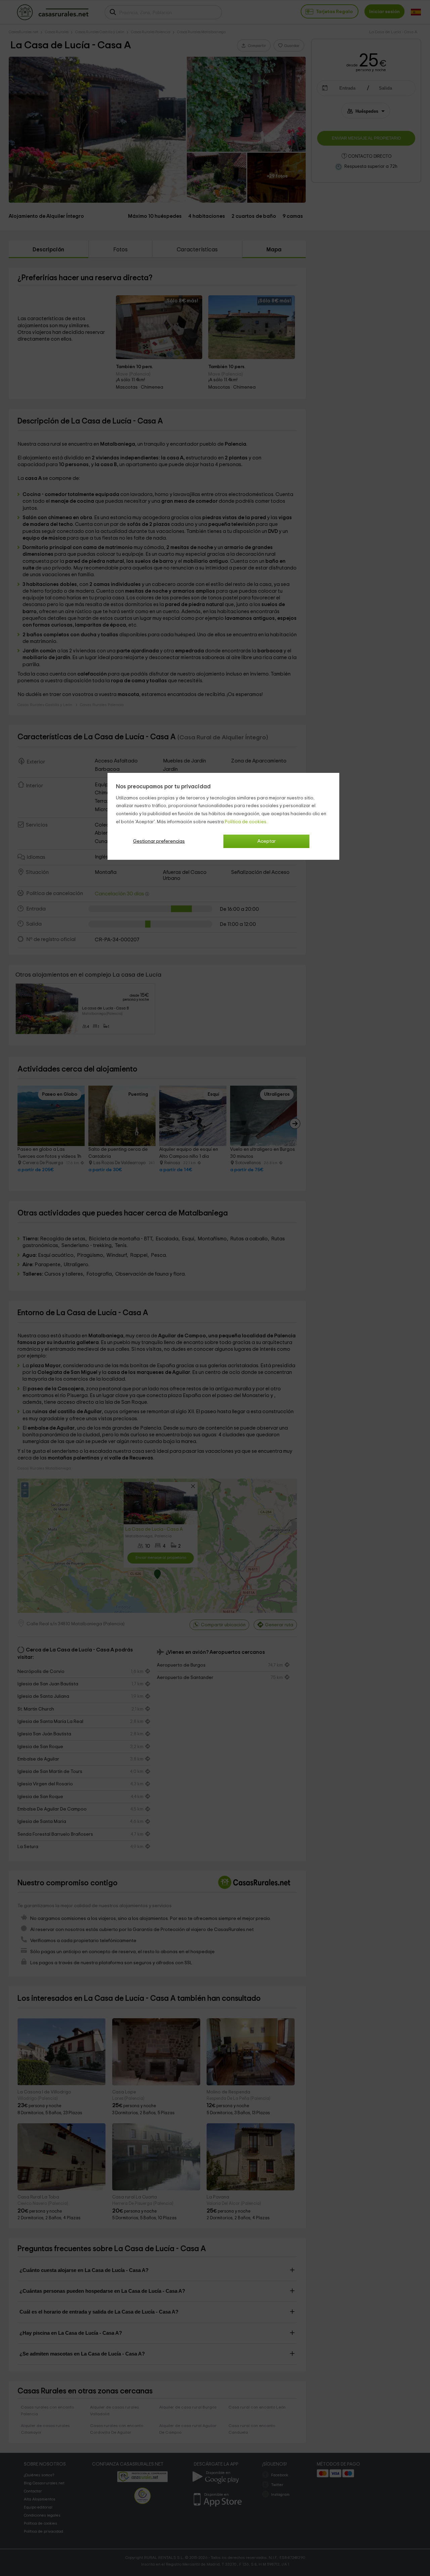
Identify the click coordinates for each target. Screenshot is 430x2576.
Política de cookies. (246, 822)
